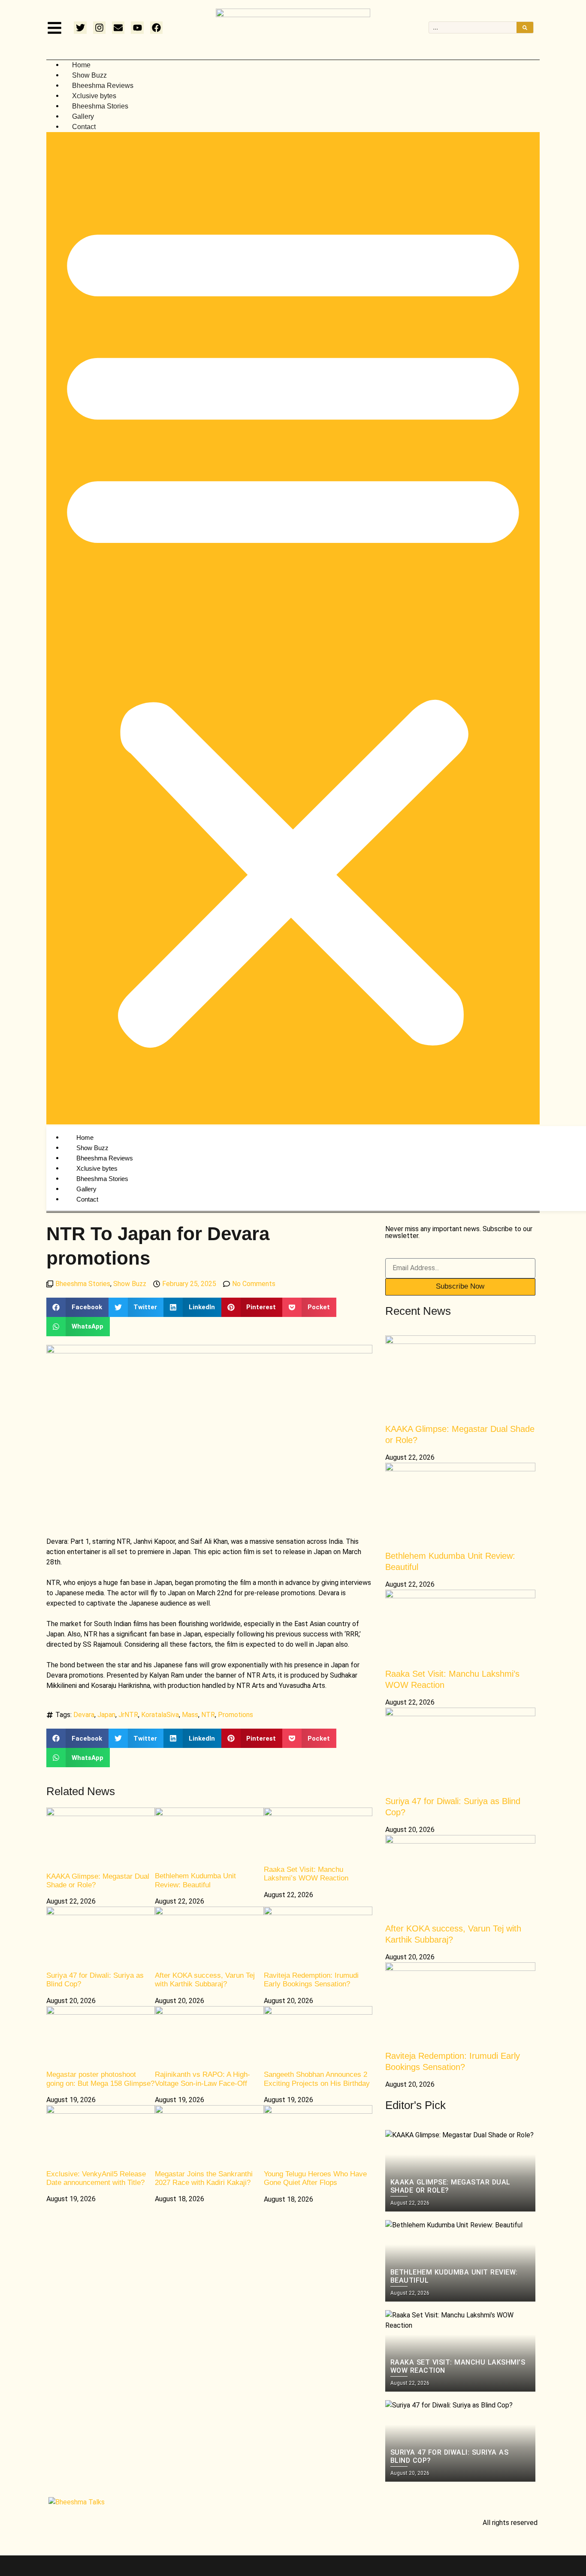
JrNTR (128, 1715)
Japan (106, 1715)
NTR (208, 1715)
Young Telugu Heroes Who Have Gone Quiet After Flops (315, 2178)
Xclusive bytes (94, 96)
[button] (293, 628)
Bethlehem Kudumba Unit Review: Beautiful (195, 1880)
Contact (84, 127)
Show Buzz (89, 75)
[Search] (525, 27)
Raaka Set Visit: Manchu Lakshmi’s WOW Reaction (306, 1874)
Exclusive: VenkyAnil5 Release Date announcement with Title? (96, 2178)
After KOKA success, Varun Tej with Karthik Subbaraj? (205, 1980)
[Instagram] (99, 28)
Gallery (83, 116)
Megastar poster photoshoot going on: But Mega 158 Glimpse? (100, 2079)
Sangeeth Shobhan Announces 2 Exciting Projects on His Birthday (317, 2079)
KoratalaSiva (160, 1715)
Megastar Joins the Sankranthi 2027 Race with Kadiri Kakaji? (204, 2178)
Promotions (236, 1715)
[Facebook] (156, 28)
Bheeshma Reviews (103, 86)
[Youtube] (137, 28)
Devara (84, 1715)
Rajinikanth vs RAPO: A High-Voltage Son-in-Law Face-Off (202, 2079)
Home (81, 65)
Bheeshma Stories (100, 106)
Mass (190, 1715)
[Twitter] (80, 28)
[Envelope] (118, 28)
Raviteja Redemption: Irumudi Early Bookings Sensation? (311, 1980)
